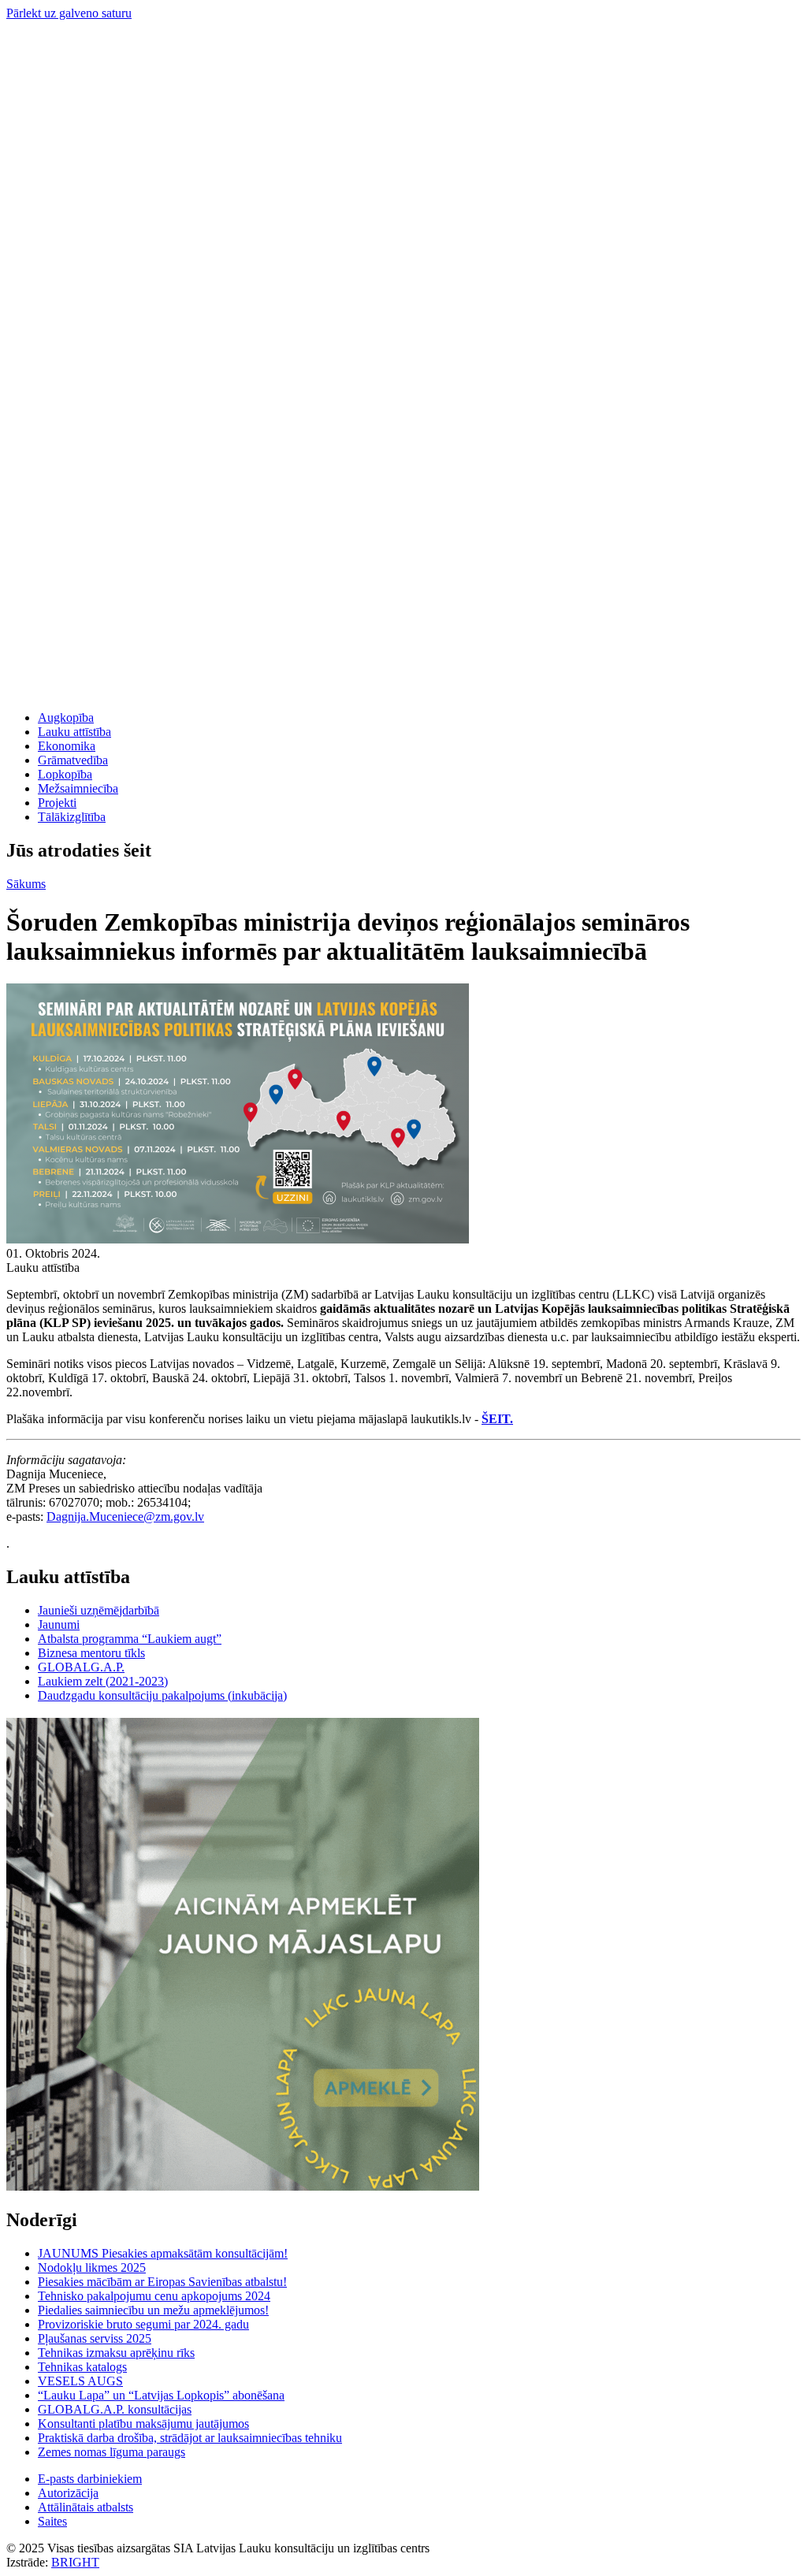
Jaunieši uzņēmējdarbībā (99, 1610)
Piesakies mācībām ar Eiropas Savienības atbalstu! (162, 2282)
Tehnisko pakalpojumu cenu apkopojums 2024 (154, 2296)
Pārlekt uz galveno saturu (69, 13)
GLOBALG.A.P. (81, 1667)
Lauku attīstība (74, 732)
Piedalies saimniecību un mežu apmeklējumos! (153, 2310)
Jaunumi (59, 1624)
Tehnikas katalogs (82, 2367)
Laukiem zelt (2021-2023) (103, 1681)
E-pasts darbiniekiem (90, 2479)
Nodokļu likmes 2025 (92, 2267)
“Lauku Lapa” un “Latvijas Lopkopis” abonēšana (161, 2395)
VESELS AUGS (80, 2381)
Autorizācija (68, 2493)
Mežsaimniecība (78, 788)
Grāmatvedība (73, 760)
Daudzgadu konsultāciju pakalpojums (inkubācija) (162, 1695)
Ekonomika (67, 746)
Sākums (26, 884)
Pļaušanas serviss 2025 (95, 2338)
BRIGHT (75, 2562)
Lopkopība (65, 774)
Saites (52, 2521)
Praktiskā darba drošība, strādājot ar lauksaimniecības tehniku (190, 2438)
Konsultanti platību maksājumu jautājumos (143, 2424)
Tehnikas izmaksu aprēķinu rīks (116, 2353)
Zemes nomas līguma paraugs (112, 2452)
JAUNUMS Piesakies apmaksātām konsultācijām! (163, 2253)
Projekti (57, 803)
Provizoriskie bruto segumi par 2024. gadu (143, 2324)
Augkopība (66, 717)
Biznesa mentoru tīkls (91, 1653)
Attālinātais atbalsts (86, 2507)
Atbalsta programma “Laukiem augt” (130, 1639)
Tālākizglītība (72, 817)
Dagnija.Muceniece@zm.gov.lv (125, 1517)
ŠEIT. (497, 1419)
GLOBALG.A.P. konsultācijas (115, 2409)
